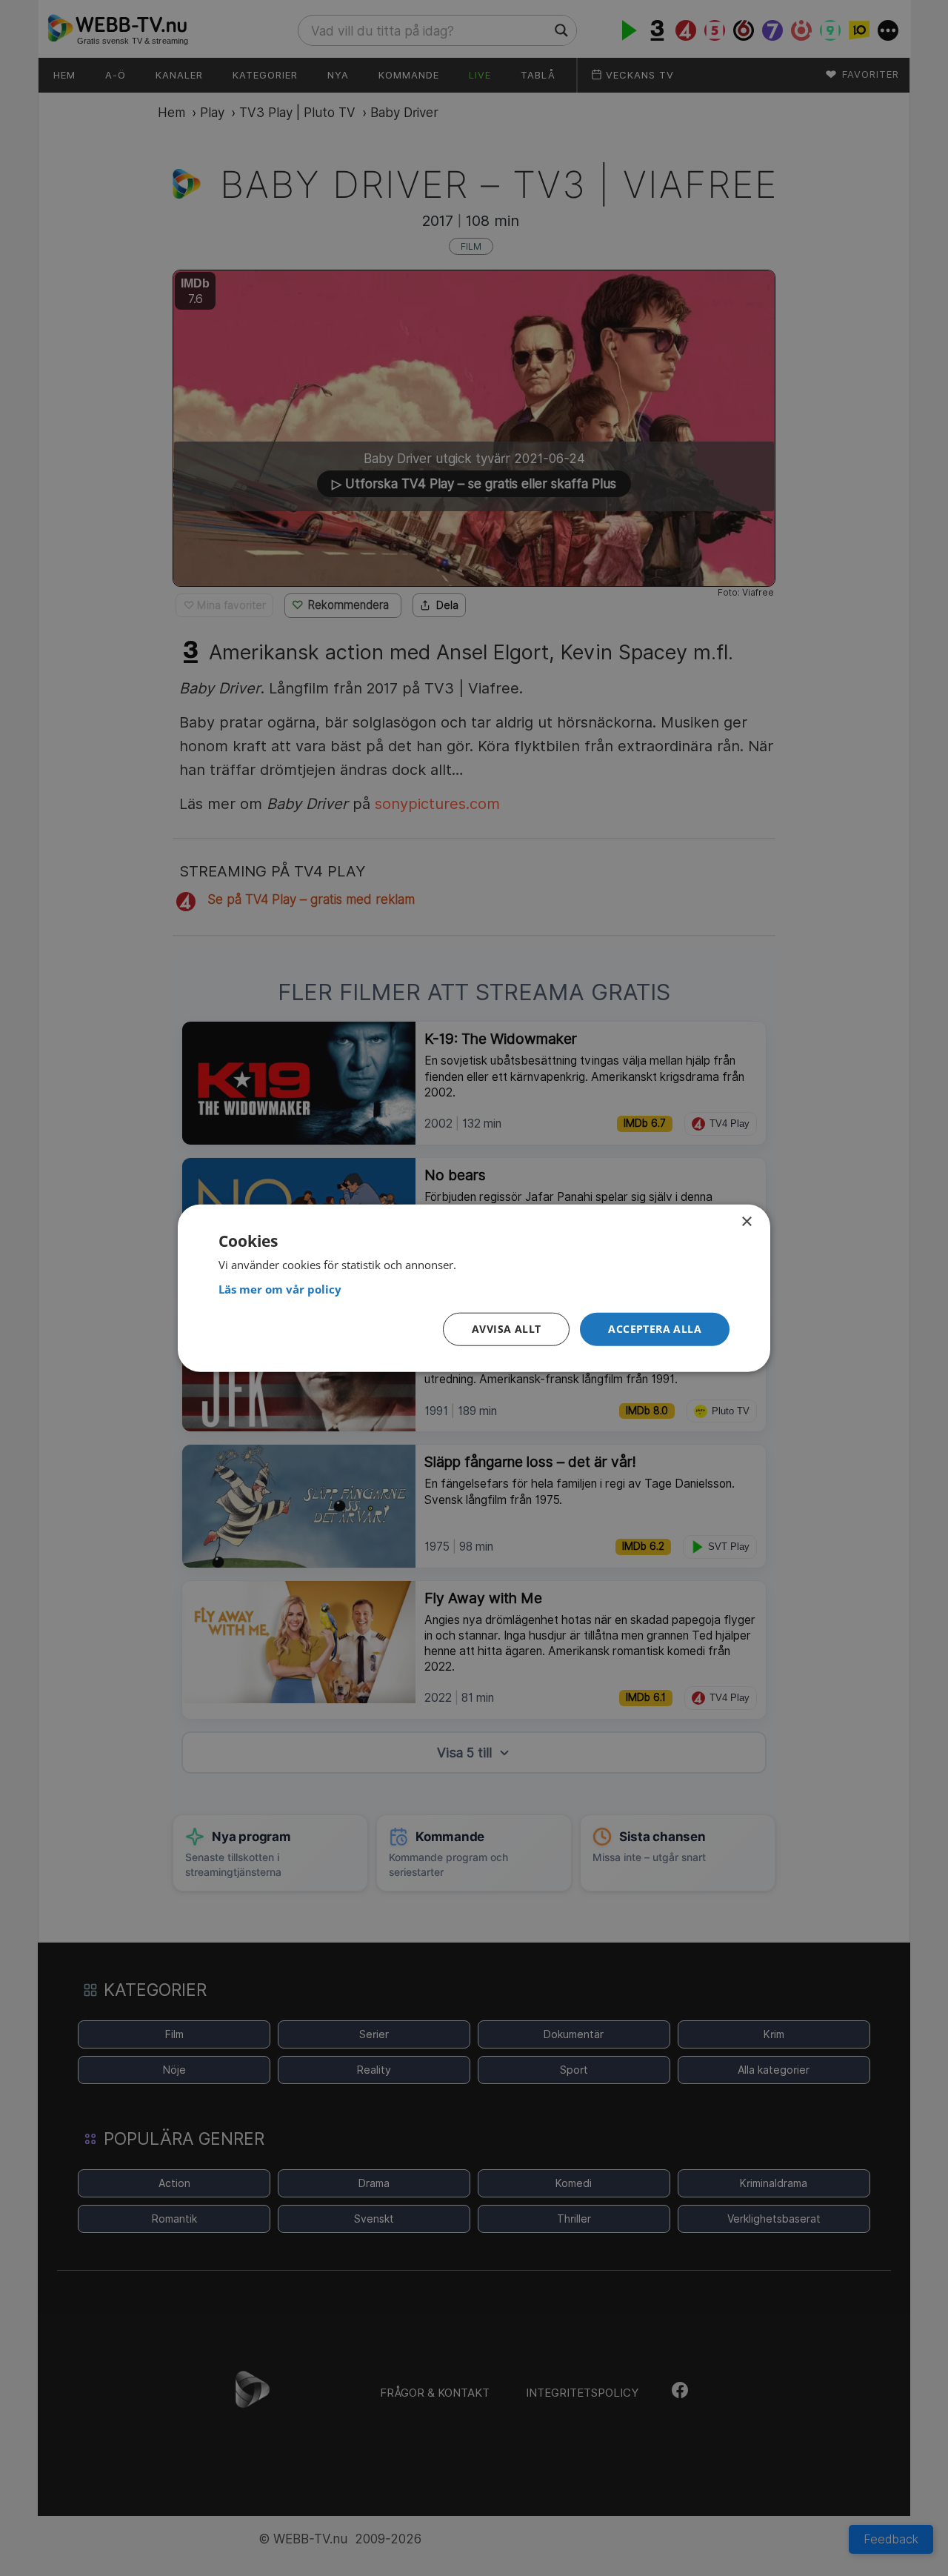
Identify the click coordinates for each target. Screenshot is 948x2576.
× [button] (746, 1221)
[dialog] (474, 1288)
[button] (655, 1329)
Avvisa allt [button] (506, 1329)
